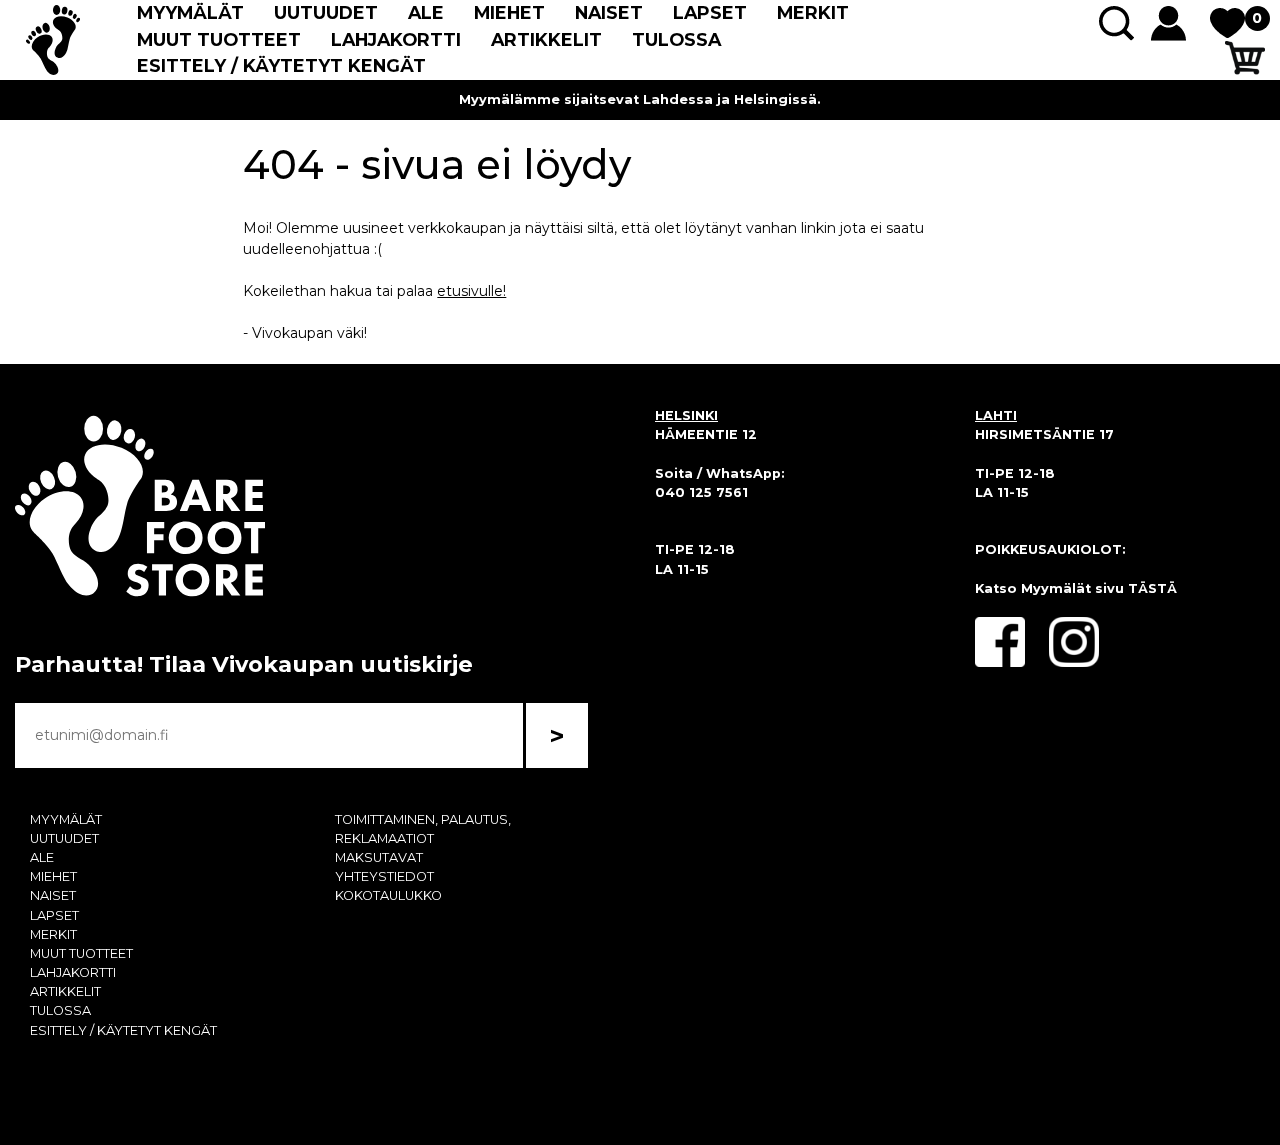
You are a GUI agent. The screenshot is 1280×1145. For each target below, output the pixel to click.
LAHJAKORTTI (396, 39)
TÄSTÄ (1152, 588)
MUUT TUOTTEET (219, 39)
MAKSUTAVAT (379, 857)
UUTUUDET (326, 12)
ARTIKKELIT (546, 39)
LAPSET (710, 12)
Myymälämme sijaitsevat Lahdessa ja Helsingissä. (640, 99)
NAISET (609, 12)
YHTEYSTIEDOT (384, 876)
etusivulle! (471, 291)
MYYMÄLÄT (190, 12)
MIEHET (509, 12)
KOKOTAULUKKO (388, 895)
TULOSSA (676, 39)
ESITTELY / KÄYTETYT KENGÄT (281, 65)
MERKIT (813, 12)
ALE (426, 12)
